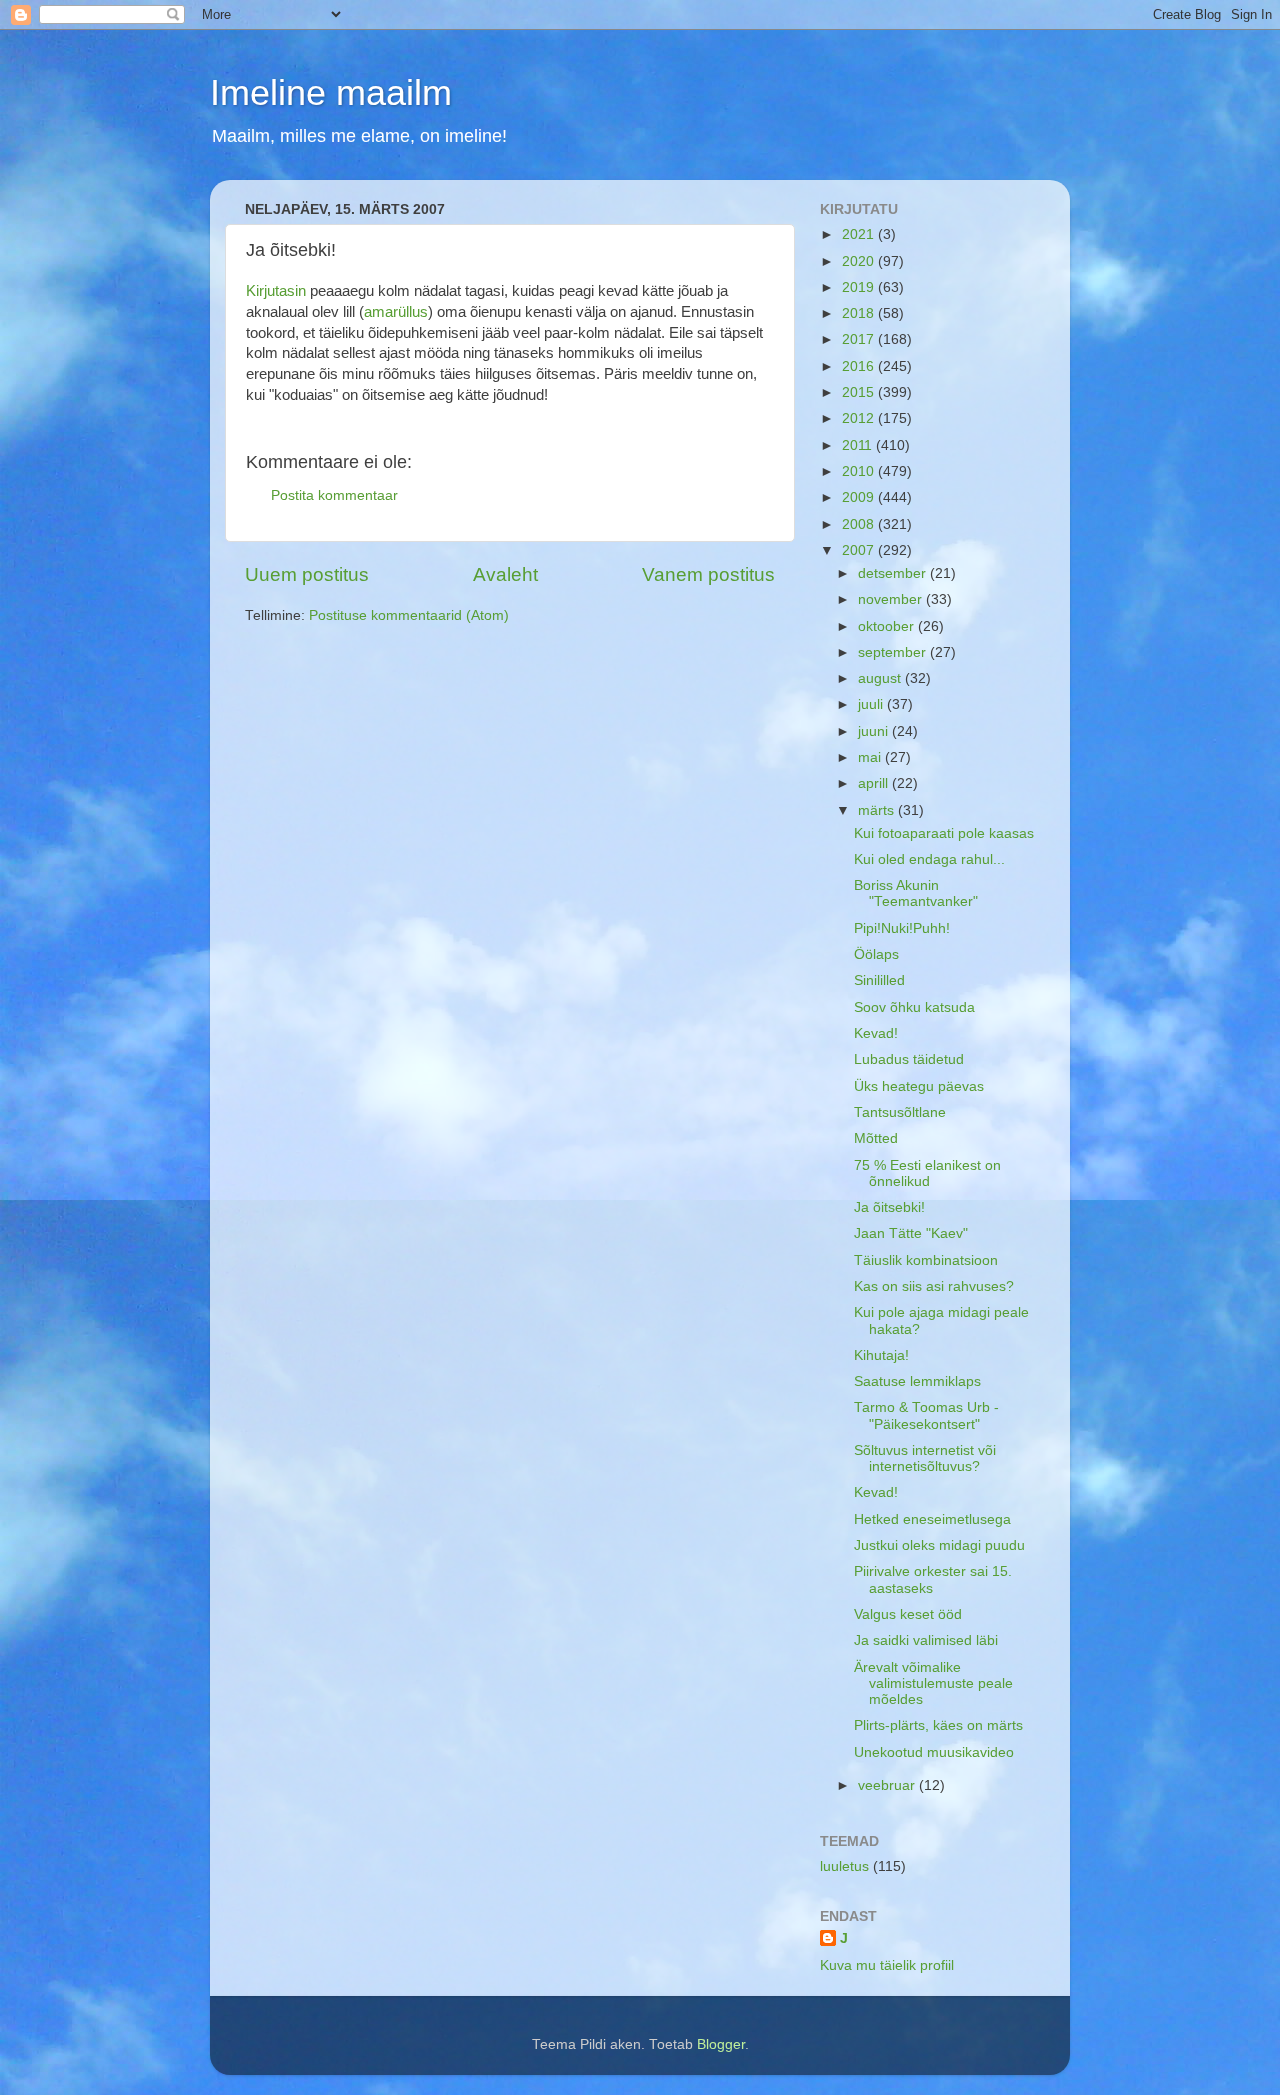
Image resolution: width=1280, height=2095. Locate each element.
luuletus (844, 1866)
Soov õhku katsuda (914, 1007)
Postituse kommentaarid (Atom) (409, 615)
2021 (860, 234)
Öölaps (876, 954)
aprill (875, 783)
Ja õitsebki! (889, 1207)
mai (871, 757)
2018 (860, 313)
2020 (860, 261)
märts (878, 810)
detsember (894, 573)
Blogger (721, 2044)
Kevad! (876, 1033)
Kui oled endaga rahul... (929, 859)
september (894, 652)
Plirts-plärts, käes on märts (938, 1725)
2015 (860, 392)
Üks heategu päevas (919, 1086)
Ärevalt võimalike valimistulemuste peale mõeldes (933, 1683)
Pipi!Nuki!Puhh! (902, 928)
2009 (860, 497)
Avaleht (505, 574)
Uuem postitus (307, 574)
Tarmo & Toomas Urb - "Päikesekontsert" (926, 1415)
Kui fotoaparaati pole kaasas (944, 833)
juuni (875, 731)
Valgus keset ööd (908, 1614)
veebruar (888, 1785)
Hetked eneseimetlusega (932, 1519)
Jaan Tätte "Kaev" (911, 1233)
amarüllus (396, 312)
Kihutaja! (881, 1355)
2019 (860, 287)
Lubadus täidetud (909, 1059)
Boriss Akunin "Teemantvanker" (916, 893)
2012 (860, 418)
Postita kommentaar (334, 495)
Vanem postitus (708, 574)
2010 (860, 471)
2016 (860, 366)
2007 (860, 550)
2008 (860, 524)
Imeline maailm (331, 92)
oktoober (888, 626)
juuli (872, 704)
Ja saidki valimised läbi (926, 1640)
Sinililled (879, 980)
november (892, 599)
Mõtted (876, 1138)
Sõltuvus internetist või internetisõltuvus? (925, 1458)
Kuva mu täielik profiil (887, 1965)
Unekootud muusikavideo (934, 1752)
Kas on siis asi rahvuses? (934, 1286)
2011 (859, 445)
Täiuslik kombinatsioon (926, 1260)
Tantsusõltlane (900, 1112)
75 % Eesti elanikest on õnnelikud (927, 1173)
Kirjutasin (276, 291)
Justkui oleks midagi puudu (939, 1545)
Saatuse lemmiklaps (917, 1381)
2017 (860, 339)
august (881, 678)
